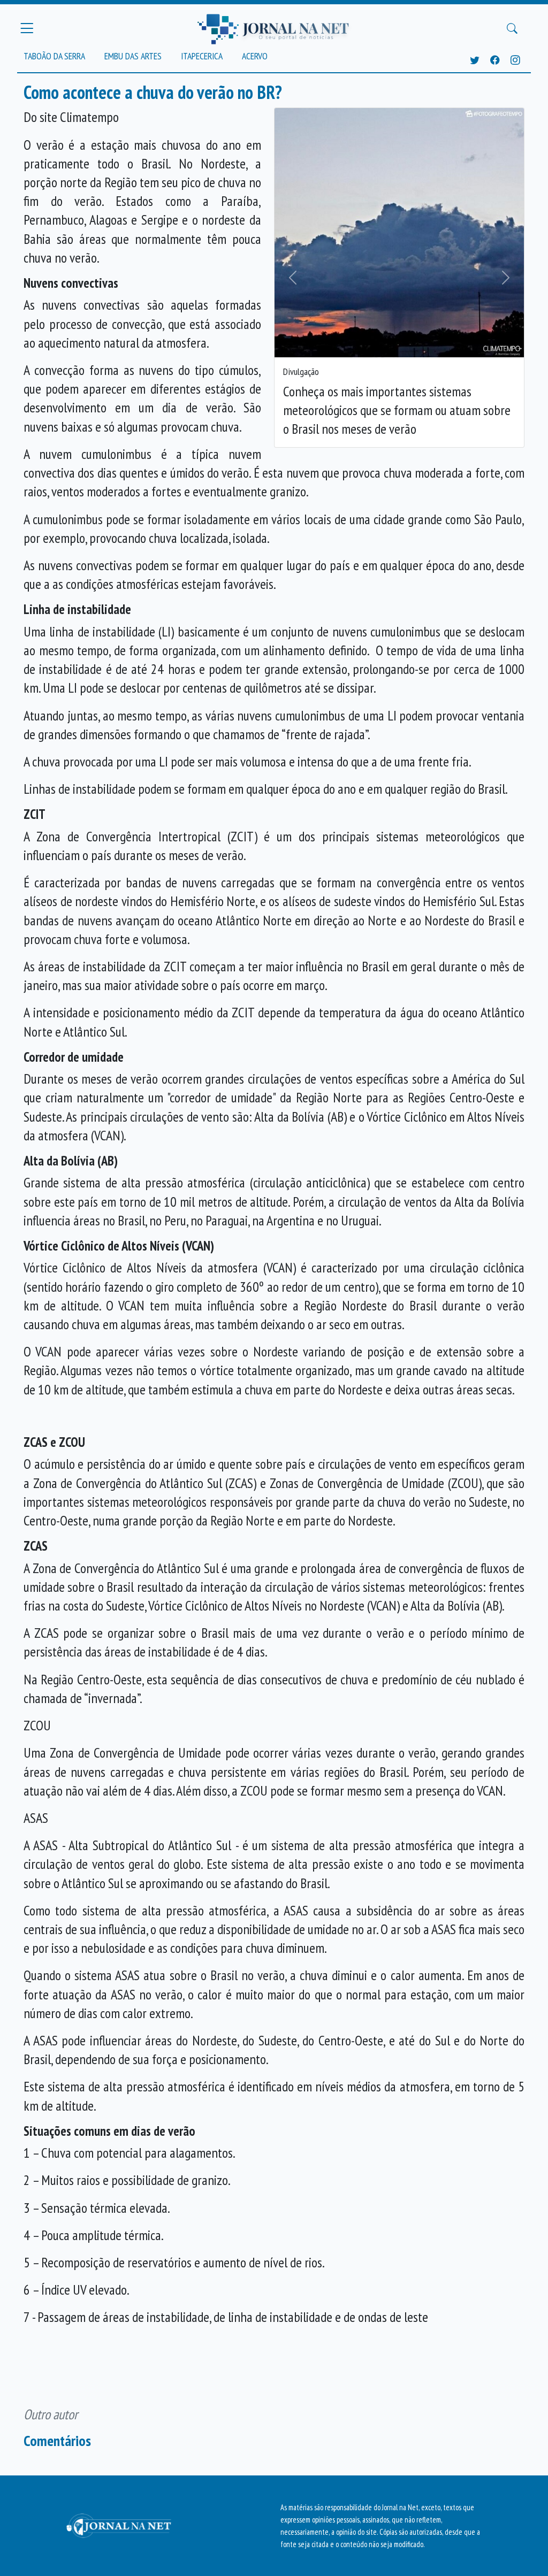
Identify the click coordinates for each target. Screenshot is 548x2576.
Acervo (255, 56)
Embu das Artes (133, 56)
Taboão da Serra (54, 56)
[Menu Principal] (27, 28)
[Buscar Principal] (512, 28)
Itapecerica (202, 56)
